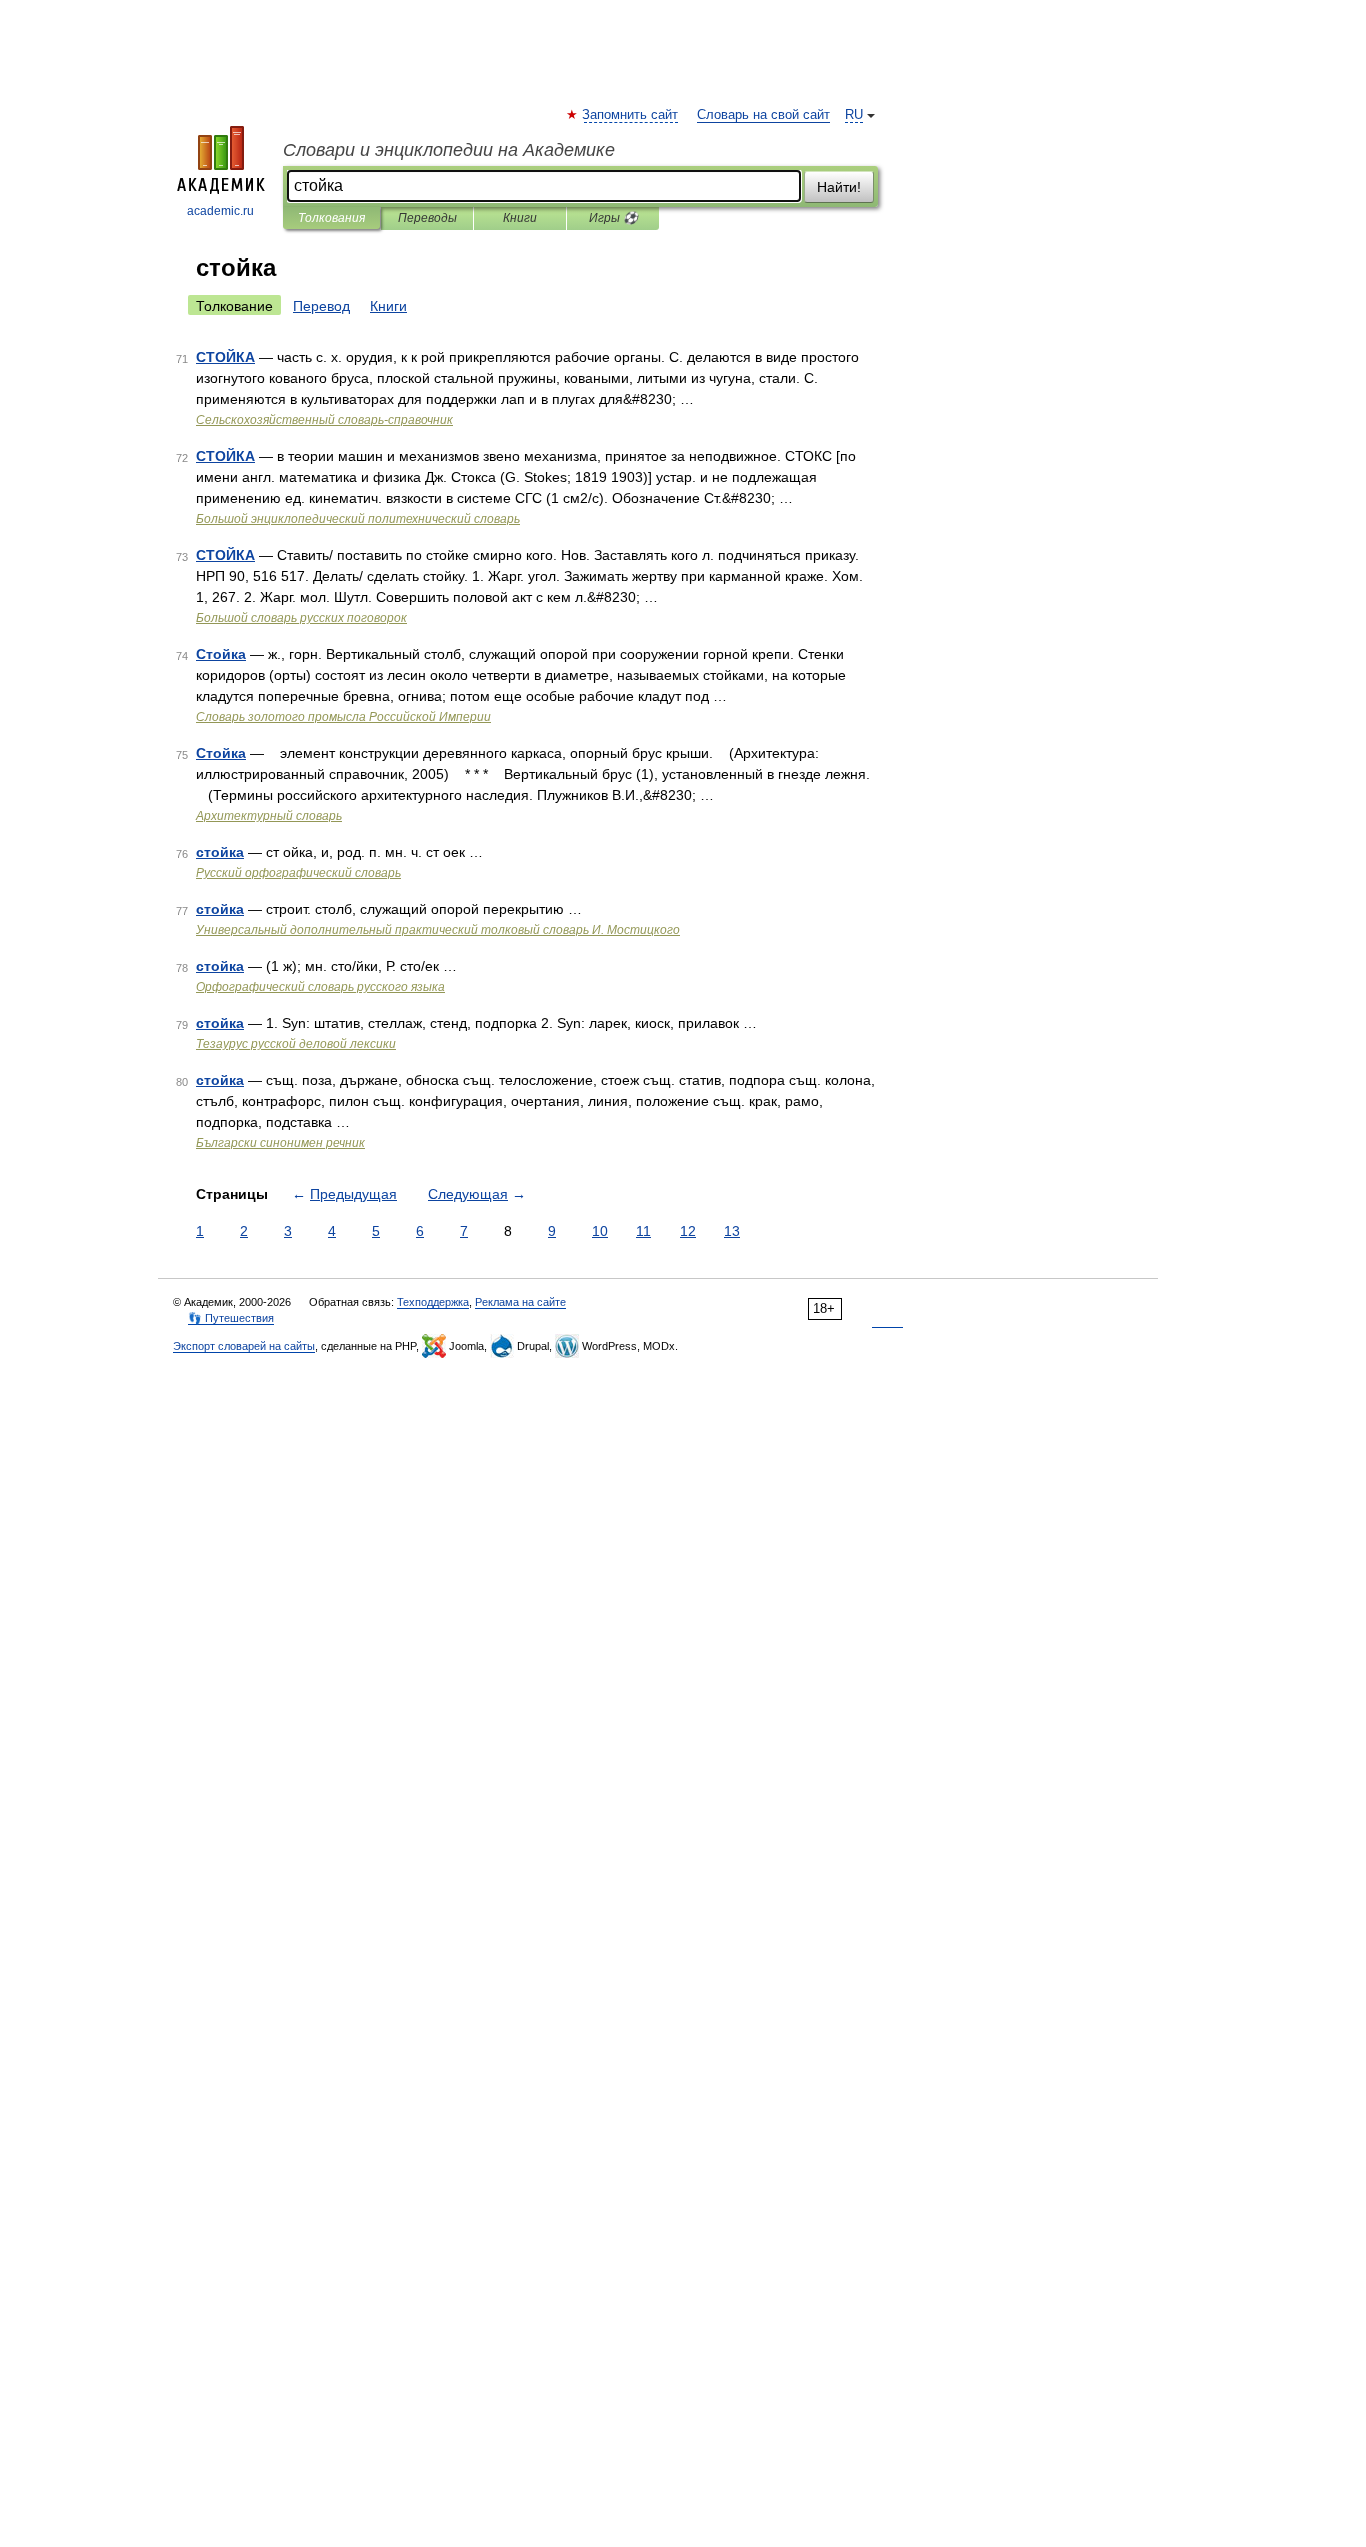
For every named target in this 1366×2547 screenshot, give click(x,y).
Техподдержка (433, 1302)
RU (854, 115)
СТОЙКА (225, 357)
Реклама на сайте (520, 1302)
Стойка (221, 654)
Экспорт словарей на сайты (244, 1346)
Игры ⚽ (613, 218)
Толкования (331, 218)
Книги (520, 218)
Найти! (839, 187)
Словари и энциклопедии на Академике (449, 150)
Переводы (427, 218)
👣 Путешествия (231, 1318)
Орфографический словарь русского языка (320, 987)
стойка (220, 852)
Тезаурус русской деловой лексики (296, 1044)
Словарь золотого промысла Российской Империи (343, 717)
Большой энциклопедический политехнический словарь (358, 519)
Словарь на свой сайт (763, 115)
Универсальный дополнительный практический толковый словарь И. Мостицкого (438, 930)
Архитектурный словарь (269, 816)
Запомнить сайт (631, 115)
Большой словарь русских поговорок (301, 618)
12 (688, 1231)
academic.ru (220, 211)
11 (643, 1231)
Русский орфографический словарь (298, 873)
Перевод (321, 306)
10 (600, 1231)
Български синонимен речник (280, 1143)
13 (732, 1231)
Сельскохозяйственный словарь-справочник (324, 420)
